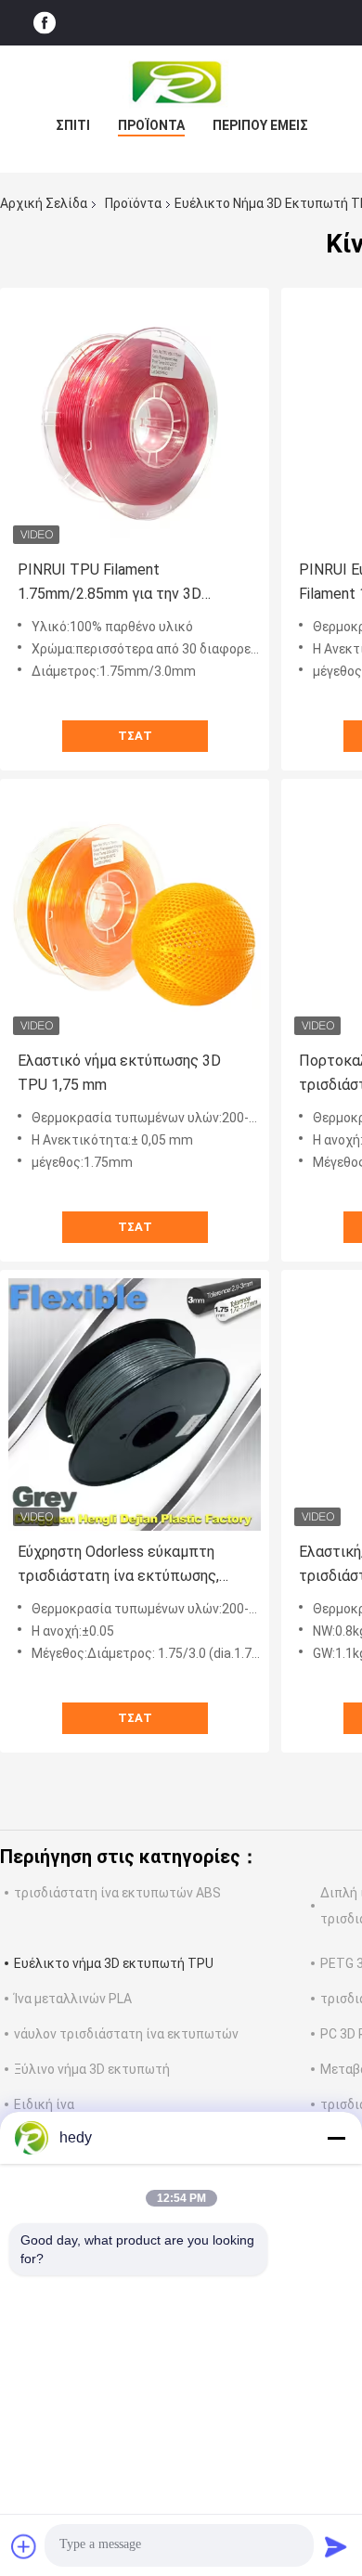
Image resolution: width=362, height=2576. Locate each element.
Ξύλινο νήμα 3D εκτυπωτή (92, 2069)
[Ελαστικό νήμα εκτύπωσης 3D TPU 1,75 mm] (135, 913)
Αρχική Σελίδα (44, 203)
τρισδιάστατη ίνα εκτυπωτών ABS (117, 1893)
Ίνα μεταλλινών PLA (73, 1999)
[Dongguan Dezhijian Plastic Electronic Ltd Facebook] (45, 23)
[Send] (336, 2546)
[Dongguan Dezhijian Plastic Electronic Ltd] (181, 83)
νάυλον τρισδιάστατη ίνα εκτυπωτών (126, 2034)
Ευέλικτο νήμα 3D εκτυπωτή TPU (114, 1963)
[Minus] (336, 2138)
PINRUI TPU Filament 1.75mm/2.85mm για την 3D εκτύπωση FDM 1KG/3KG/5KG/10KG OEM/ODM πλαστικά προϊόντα (123, 583)
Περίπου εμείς (260, 125)
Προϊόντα (151, 125)
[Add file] (24, 2546)
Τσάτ (135, 736)
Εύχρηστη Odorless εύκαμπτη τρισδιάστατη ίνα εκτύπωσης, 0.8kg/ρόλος (118, 1566)
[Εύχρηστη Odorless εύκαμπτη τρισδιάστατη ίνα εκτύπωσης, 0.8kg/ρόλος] (135, 1405)
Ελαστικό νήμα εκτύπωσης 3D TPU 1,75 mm (119, 1073)
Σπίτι (73, 125)
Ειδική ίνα (44, 2104)
